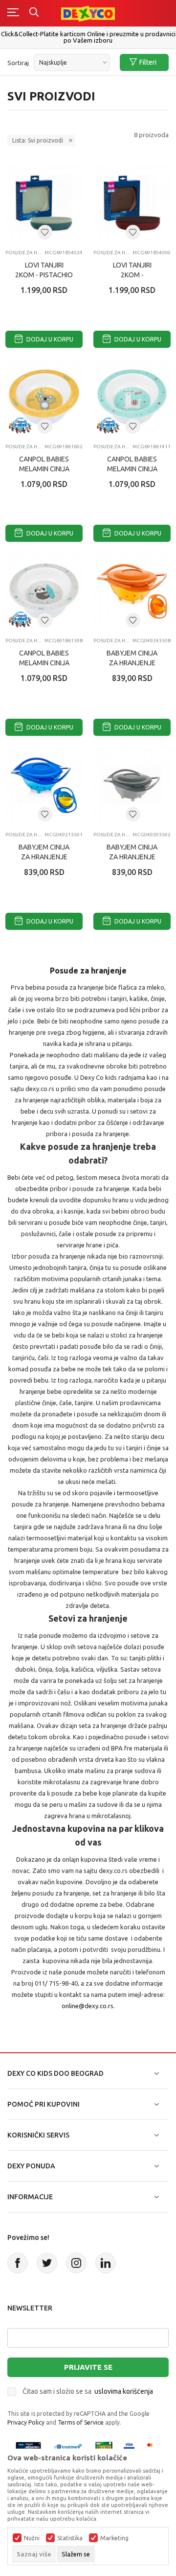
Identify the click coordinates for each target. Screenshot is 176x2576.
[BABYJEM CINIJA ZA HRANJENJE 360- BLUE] (44, 785)
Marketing (114, 2538)
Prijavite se (88, 2367)
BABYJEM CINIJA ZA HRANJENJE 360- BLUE (44, 857)
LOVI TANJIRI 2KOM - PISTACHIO (44, 270)
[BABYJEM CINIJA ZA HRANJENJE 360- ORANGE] (132, 591)
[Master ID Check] (153, 2446)
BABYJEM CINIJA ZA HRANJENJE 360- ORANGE (132, 663)
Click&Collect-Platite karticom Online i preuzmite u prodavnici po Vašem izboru (88, 37)
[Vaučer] (104, 2446)
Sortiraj (18, 63)
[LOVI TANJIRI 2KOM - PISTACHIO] (44, 203)
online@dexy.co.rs (88, 2006)
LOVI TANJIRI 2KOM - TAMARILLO (132, 275)
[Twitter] (47, 2263)
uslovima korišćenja (124, 2391)
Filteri (148, 62)
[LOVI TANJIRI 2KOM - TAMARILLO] (132, 203)
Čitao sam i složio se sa (88, 2391)
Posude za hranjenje (24, 253)
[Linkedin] (106, 2263)
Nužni (32, 2538)
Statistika (70, 2538)
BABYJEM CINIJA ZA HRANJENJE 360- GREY (132, 857)
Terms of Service (81, 2422)
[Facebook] (18, 2263)
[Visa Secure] (129, 2446)
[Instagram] (76, 2263)
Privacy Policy (26, 2422)
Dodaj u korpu (49, 339)
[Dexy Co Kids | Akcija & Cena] (88, 13)
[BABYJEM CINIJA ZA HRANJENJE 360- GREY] (132, 785)
